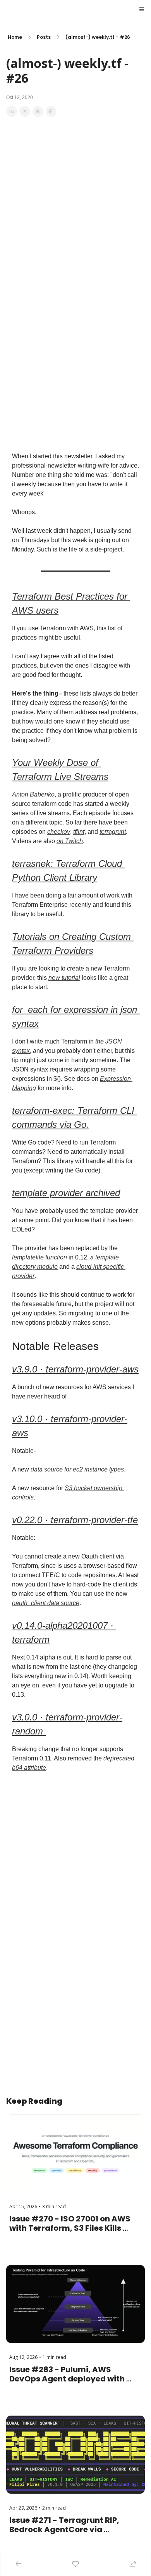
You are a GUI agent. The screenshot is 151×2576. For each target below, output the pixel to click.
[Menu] (142, 9)
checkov (59, 832)
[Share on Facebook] (12, 111)
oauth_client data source (46, 1603)
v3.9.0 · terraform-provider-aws (75, 1369)
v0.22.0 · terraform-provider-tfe (75, 1520)
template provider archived (66, 1193)
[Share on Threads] (38, 111)
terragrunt (113, 832)
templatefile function (39, 1257)
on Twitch (70, 841)
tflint (79, 832)
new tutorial (64, 978)
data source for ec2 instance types (77, 1469)
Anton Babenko (33, 794)
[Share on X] (25, 111)
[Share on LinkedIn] (51, 111)
